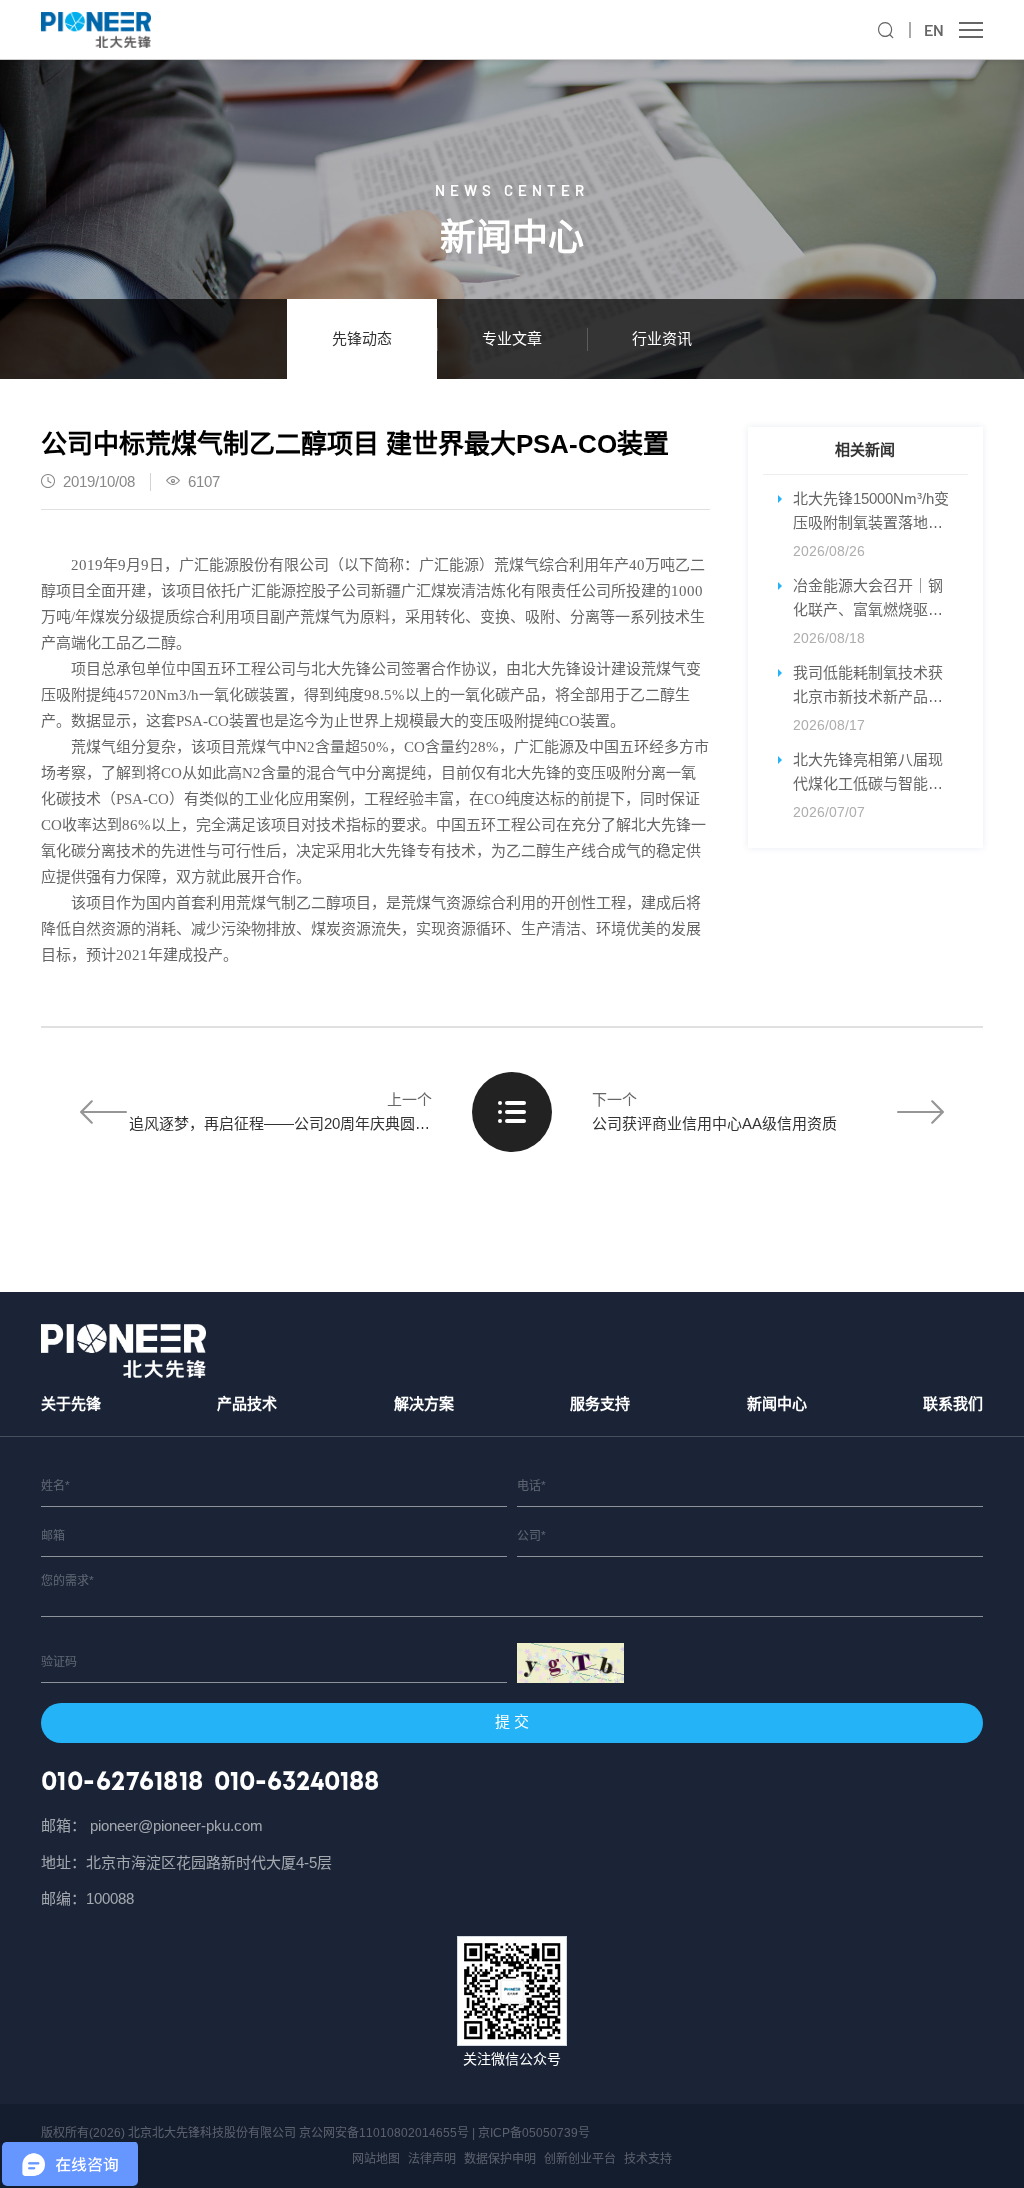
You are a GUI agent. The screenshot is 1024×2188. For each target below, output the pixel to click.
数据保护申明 (500, 2159)
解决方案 (424, 1403)
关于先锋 (71, 1403)
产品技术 (247, 1403)
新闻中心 (777, 1403)
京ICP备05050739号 (534, 2133)
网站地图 (376, 2159)
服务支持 (600, 1403)
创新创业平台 (580, 2159)
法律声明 (432, 2159)
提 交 (512, 1721)
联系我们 (953, 1403)
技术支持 (648, 2159)
